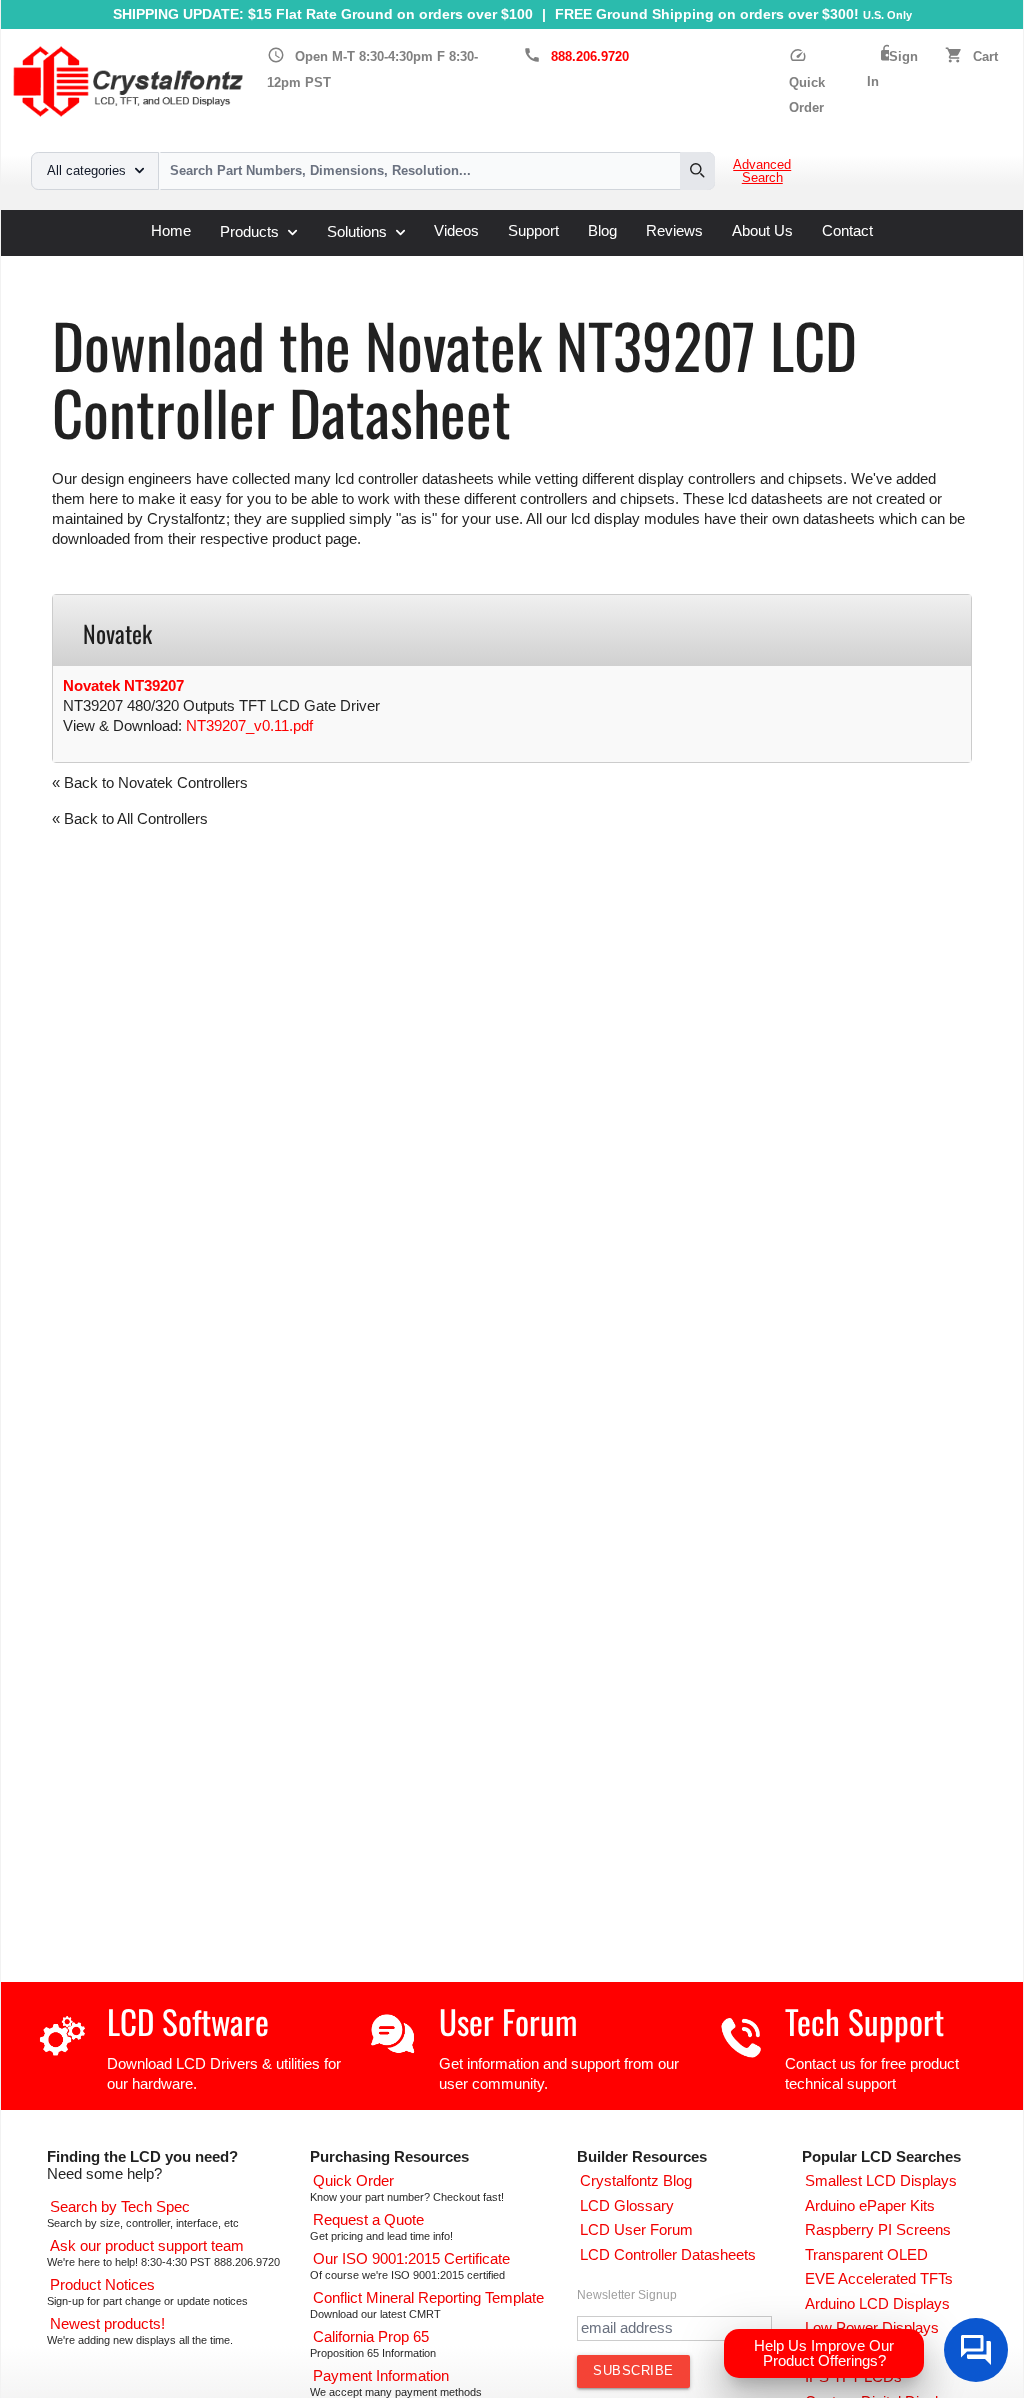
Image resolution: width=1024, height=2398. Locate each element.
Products (249, 232)
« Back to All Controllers (130, 819)
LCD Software (188, 2021)
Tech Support (864, 2021)
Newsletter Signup (627, 2294)
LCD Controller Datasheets (263, 263)
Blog (602, 231)
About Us (762, 231)
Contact (847, 231)
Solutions (357, 232)
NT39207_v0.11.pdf (249, 726)
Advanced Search (762, 171)
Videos (456, 231)
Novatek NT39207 (123, 686)
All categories (86, 171)
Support (533, 231)
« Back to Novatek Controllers (150, 783)
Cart (985, 56)
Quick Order (807, 82)
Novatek (394, 263)
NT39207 (468, 263)
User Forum (508, 2021)
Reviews (674, 231)
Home (171, 231)
